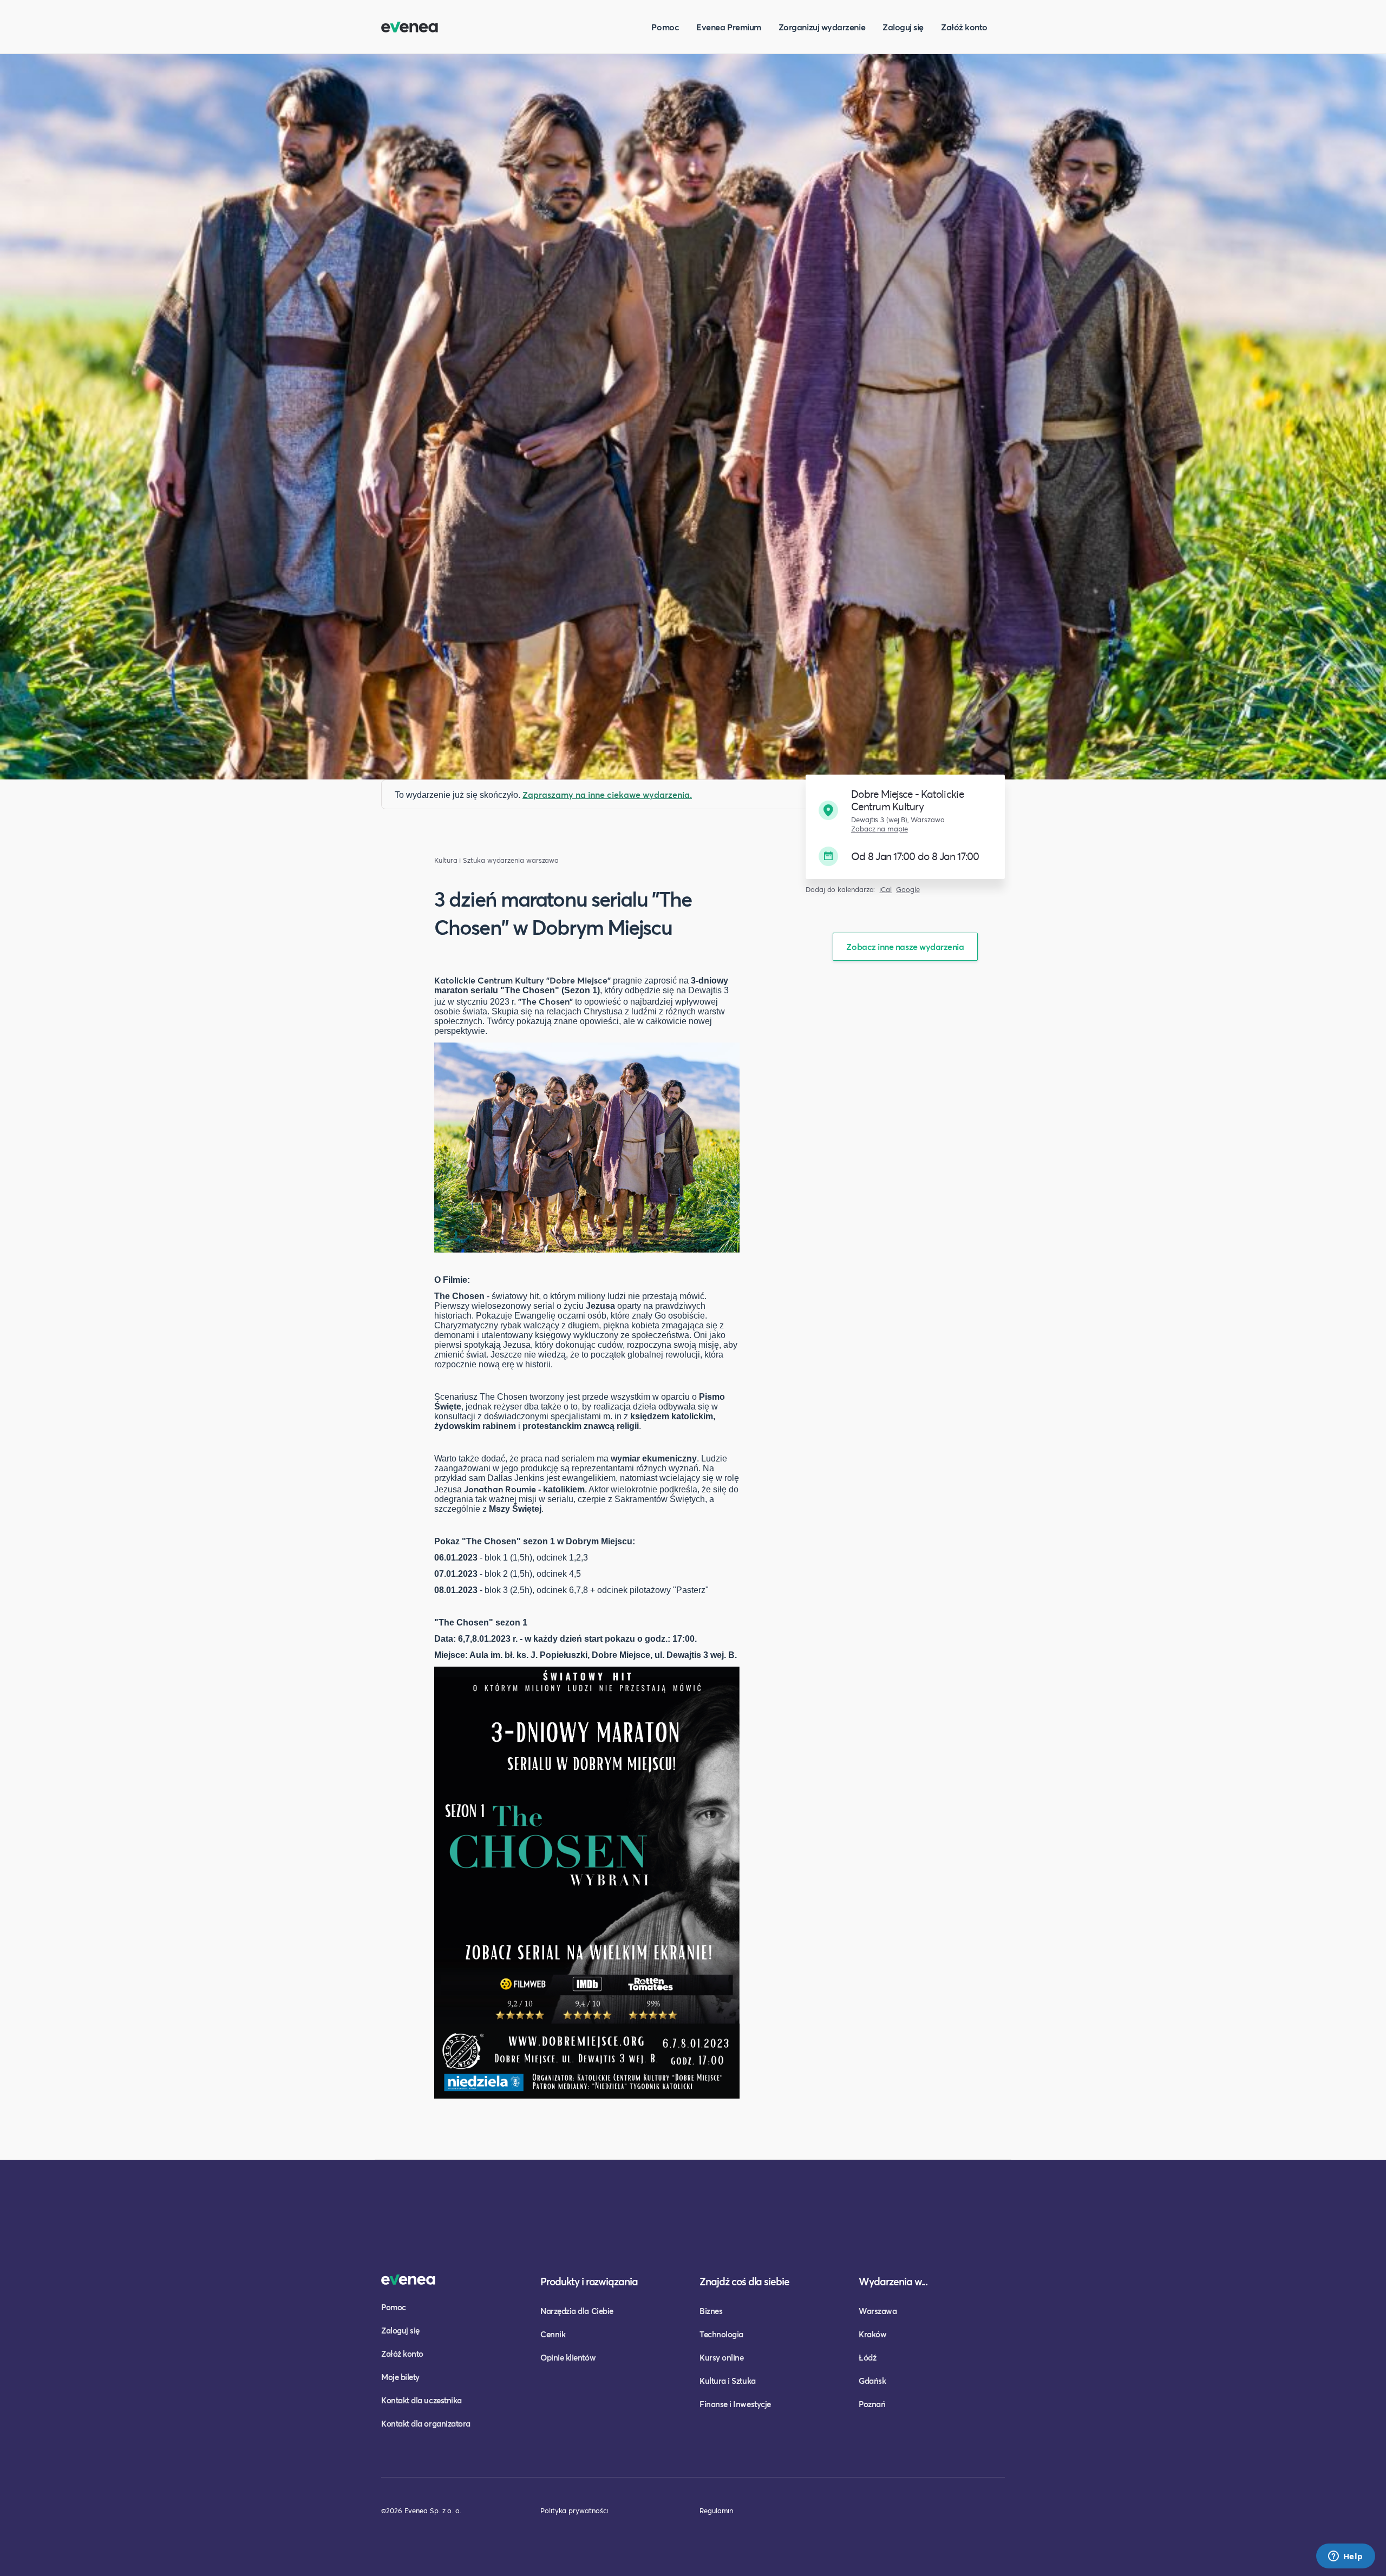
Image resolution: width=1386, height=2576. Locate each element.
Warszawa (878, 2311)
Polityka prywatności (574, 2511)
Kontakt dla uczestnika (421, 2400)
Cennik (553, 2334)
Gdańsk (872, 2381)
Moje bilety (400, 2377)
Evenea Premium (729, 27)
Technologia (721, 2334)
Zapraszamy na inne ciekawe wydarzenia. (607, 794)
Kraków (872, 2334)
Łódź (867, 2357)
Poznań (872, 2404)
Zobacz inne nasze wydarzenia (905, 946)
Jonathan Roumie (500, 1489)
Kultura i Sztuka (460, 860)
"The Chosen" (545, 1001)
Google (908, 890)
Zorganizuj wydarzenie (822, 27)
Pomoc (665, 27)
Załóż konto (964, 27)
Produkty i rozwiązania (589, 2281)
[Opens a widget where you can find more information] (1345, 2557)
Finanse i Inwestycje (735, 2404)
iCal (885, 890)
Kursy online (721, 2357)
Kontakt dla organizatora (426, 2423)
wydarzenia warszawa (523, 860)
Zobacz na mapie (880, 829)
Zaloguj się (903, 27)
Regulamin (716, 2511)
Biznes (711, 2311)
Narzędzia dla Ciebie (577, 2311)
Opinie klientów (568, 2357)
